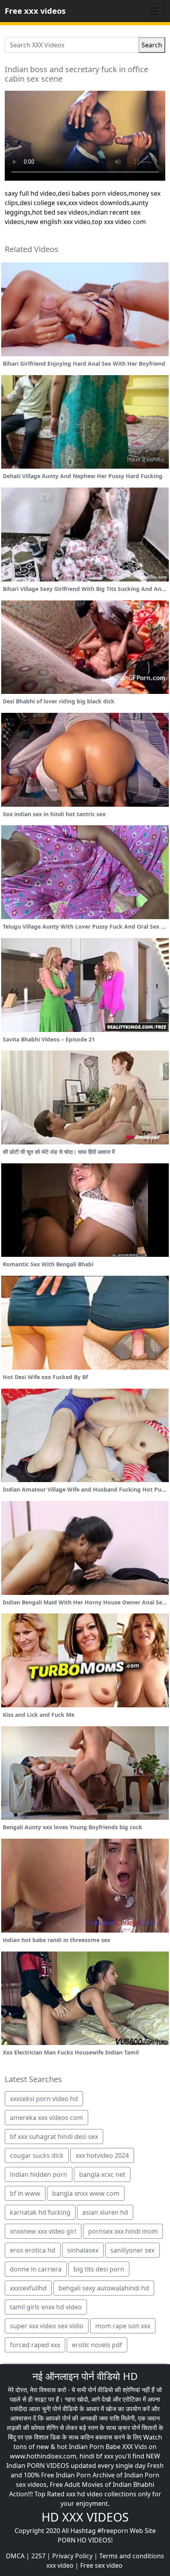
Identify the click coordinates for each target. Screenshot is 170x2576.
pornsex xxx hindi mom (123, 2231)
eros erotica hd (33, 2250)
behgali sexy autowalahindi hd (104, 2288)
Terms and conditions (132, 2556)
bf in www (25, 2193)
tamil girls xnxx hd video (46, 2307)
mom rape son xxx (123, 2326)
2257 (38, 2556)
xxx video (60, 2565)
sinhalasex (83, 2250)
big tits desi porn (99, 2269)
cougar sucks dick (37, 2155)
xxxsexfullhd (28, 2288)
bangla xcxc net (102, 2174)
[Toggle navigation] (154, 11)
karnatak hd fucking (40, 2212)
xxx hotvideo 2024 (102, 2155)
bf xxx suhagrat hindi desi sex (54, 2137)
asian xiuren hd (105, 2212)
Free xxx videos (35, 11)
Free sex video (101, 2565)
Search (152, 45)
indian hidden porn (39, 2174)
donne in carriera (36, 2269)
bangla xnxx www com (86, 2193)
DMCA (15, 2556)
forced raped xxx (35, 2345)
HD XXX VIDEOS (85, 2517)
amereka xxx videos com (46, 2118)
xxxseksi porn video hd (44, 2099)
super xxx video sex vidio (47, 2326)
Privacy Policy (72, 2556)
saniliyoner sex (132, 2250)
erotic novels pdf (97, 2345)
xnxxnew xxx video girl (43, 2231)
